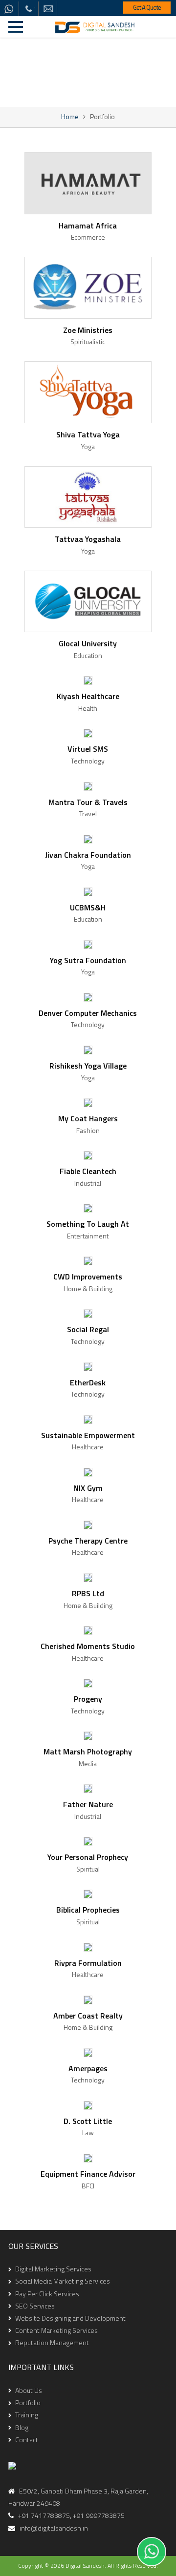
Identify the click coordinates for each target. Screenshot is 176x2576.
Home (70, 116)
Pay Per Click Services (47, 2294)
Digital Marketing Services (53, 2269)
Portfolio (28, 2402)
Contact (27, 2440)
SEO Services (35, 2306)
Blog (22, 2427)
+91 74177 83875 (28, 9)
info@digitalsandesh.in (48, 9)
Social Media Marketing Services (63, 2281)
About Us (29, 2390)
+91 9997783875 (99, 2515)
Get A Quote (147, 7)
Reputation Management (52, 2342)
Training (27, 2415)
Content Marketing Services (56, 2330)
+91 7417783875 (42, 2515)
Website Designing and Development (70, 2318)
